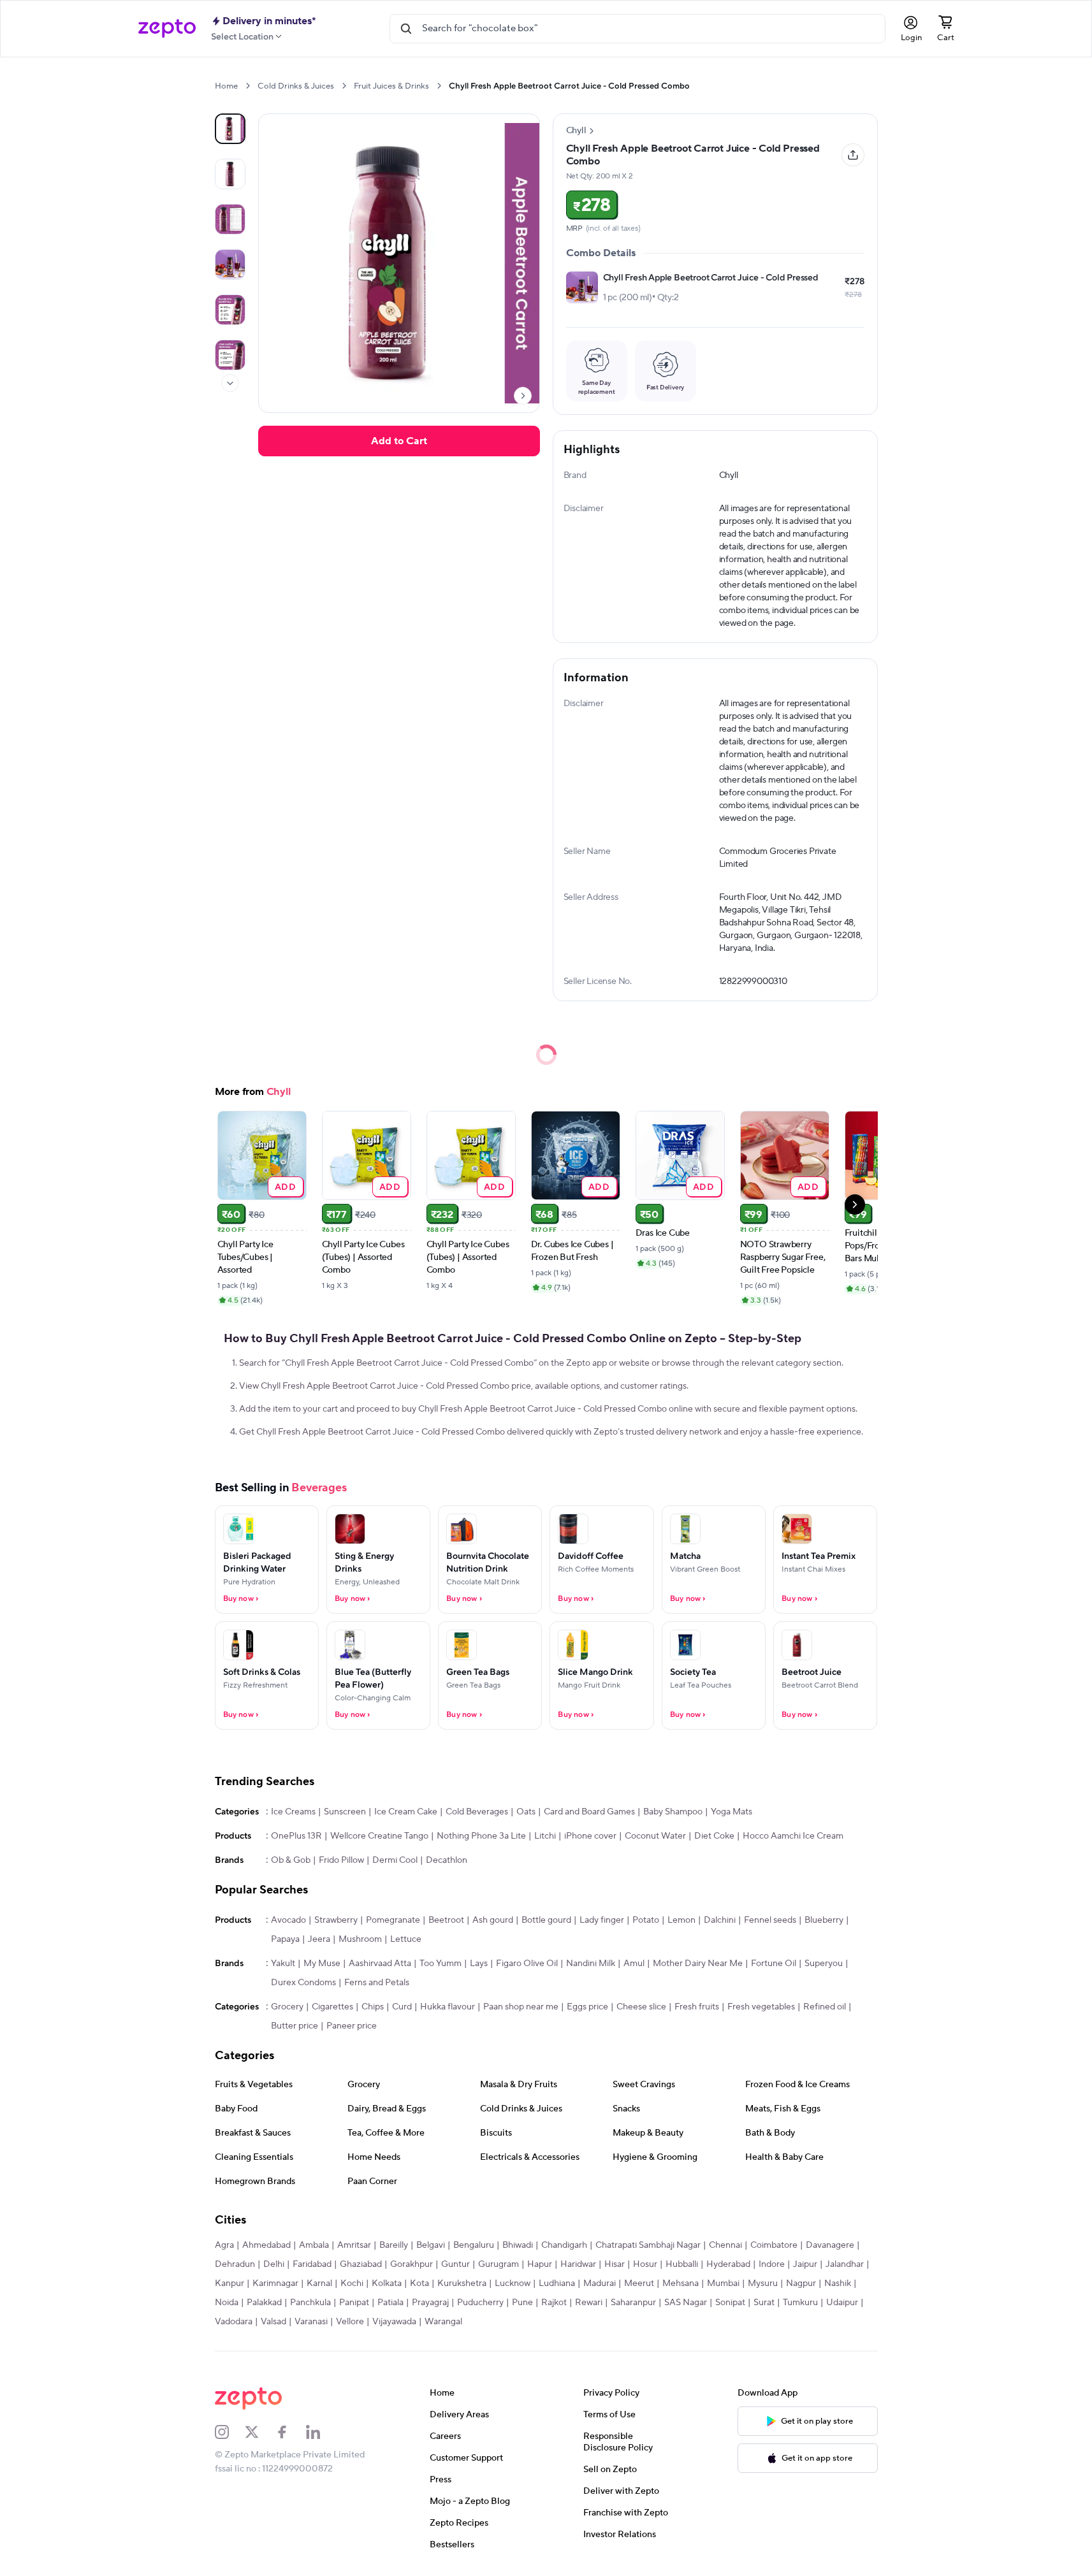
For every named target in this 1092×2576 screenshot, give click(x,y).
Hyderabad (728, 2264)
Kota (419, 2283)
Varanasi (311, 2322)
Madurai (600, 2283)
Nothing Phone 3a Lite (481, 1836)
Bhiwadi (518, 2245)
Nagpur (801, 2283)
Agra (224, 2245)
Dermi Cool (395, 1860)
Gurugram (499, 2264)
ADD (285, 1186)
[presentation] (248, 86)
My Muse (322, 1964)
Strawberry (336, 1920)
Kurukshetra (462, 2283)
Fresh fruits (697, 2007)
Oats (526, 1812)
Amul (634, 1964)
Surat (764, 2303)
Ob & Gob (291, 1860)
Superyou (824, 1964)
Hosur (645, 2264)
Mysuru (763, 2283)
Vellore (350, 2322)
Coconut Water (655, 1836)
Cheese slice (641, 2007)
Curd (402, 2007)
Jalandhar (845, 2264)
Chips (373, 2007)
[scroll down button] (230, 383)
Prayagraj (430, 2303)
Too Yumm (440, 1964)
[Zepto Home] (167, 29)
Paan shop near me (521, 2007)
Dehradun (235, 2264)
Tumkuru (800, 2303)
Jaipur (805, 2264)
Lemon (681, 1920)
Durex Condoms (303, 1983)
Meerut (639, 2283)
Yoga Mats (732, 1812)
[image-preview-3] (230, 264)
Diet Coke (714, 1836)
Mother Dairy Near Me (698, 1964)
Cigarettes (332, 2007)
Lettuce (406, 1939)
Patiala (390, 2303)
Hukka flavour (448, 2007)
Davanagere (830, 2245)
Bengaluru (474, 2245)
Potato (646, 1920)
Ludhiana (557, 2283)
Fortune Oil (774, 1964)
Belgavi (431, 2245)
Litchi (545, 1836)
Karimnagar (275, 2283)
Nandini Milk (591, 1964)
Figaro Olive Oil (527, 1964)
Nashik (838, 2283)
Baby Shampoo (673, 1812)
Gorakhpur (411, 2264)
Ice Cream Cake (406, 1812)
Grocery (287, 2007)
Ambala (314, 2245)
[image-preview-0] (230, 129)
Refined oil (825, 2007)
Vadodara (234, 2322)
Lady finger (602, 1920)
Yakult (283, 1964)
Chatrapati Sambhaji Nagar (648, 2245)
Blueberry (824, 1920)
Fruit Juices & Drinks (391, 86)
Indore (772, 2264)
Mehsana (681, 2283)
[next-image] (523, 396)
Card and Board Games (589, 1812)
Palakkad (264, 2303)
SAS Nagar (686, 2303)
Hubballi (682, 2264)
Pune (522, 2303)
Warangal (443, 2322)
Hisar (615, 2264)
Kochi (352, 2283)
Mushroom (360, 1939)
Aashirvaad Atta (380, 1964)
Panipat (354, 2303)
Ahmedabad (266, 2245)
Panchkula (310, 2303)
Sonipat (730, 2303)
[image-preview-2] (230, 219)
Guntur (455, 2264)
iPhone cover (590, 1836)
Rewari (589, 2303)
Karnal (319, 2283)
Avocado (288, 1920)
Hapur (540, 2264)
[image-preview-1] (230, 174)
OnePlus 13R (296, 1836)
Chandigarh (564, 2245)
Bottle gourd (546, 1920)
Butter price (295, 2026)
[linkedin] (321, 2432)
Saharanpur (633, 2303)
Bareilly (394, 2245)
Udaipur (842, 2303)
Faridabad (312, 2264)
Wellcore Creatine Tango (379, 1836)
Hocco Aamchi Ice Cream (793, 1836)
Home (226, 86)
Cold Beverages (477, 1812)
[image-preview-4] (230, 310)
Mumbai (723, 2283)
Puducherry (480, 2303)
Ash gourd (493, 1920)
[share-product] (853, 155)
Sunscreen (345, 1812)
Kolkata (387, 2283)
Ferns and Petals (377, 1983)
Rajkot (554, 2303)
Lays (479, 1964)
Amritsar (354, 2245)
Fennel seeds (770, 1920)
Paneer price (352, 2026)
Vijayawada (394, 2322)
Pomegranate (393, 1920)
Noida (227, 2303)
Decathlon (447, 1860)
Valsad (273, 2322)
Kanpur (229, 2283)
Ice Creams (293, 1812)
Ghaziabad (361, 2264)
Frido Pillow (341, 1860)
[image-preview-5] (230, 355)
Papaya (285, 1939)
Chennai (725, 2245)
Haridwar (578, 2264)
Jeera (319, 1939)
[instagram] (230, 2432)
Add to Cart (399, 441)
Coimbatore (774, 2245)
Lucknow (513, 2283)
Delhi (274, 2264)
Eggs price (587, 2007)
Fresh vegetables (761, 2007)
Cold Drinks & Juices (296, 86)
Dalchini (720, 1920)
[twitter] (260, 2432)
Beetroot (446, 1920)
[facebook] (291, 2432)
